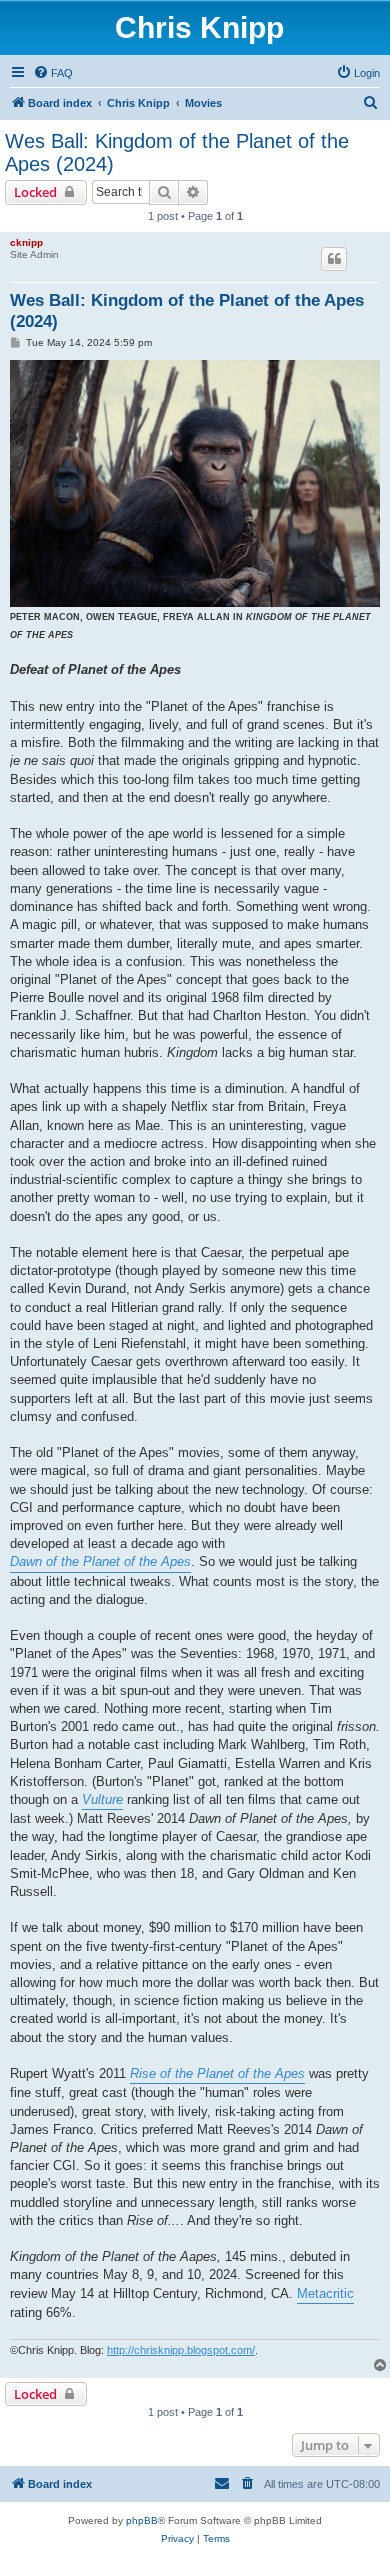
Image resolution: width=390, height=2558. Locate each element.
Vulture (102, 1799)
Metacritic (325, 2293)
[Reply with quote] (334, 259)
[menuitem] (53, 73)
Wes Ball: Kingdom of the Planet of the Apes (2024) (177, 152)
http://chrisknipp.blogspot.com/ (181, 2350)
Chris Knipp (199, 27)
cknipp (26, 242)
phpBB (142, 2520)
